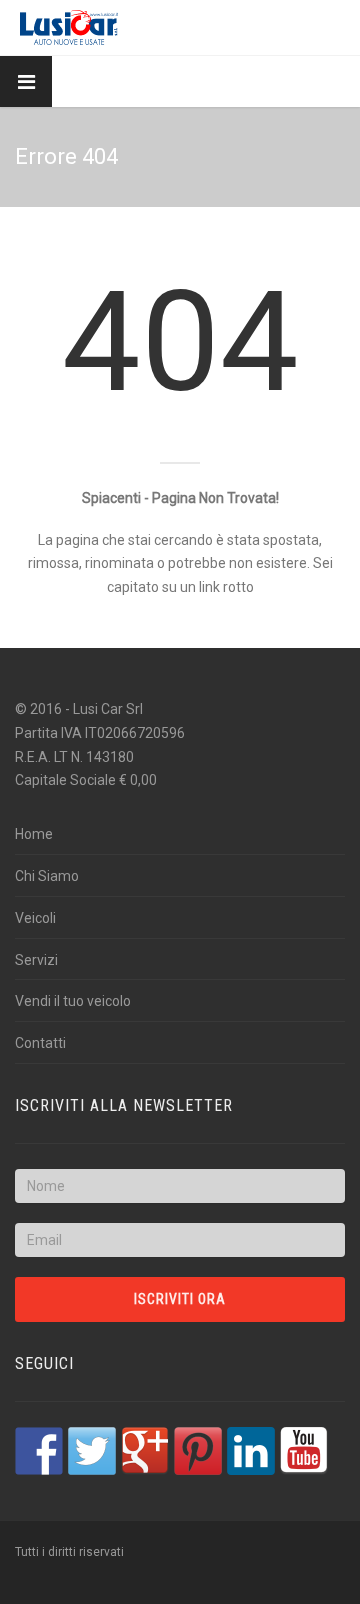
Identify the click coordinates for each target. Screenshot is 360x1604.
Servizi (36, 960)
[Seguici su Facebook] (39, 1451)
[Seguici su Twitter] (92, 1451)
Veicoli (35, 918)
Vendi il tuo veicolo (73, 1001)
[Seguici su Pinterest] (198, 1451)
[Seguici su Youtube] (304, 1451)
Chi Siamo (47, 876)
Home (34, 834)
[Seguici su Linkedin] (251, 1451)
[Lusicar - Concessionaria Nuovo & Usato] (69, 27)
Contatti (40, 1043)
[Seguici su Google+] (145, 1451)
